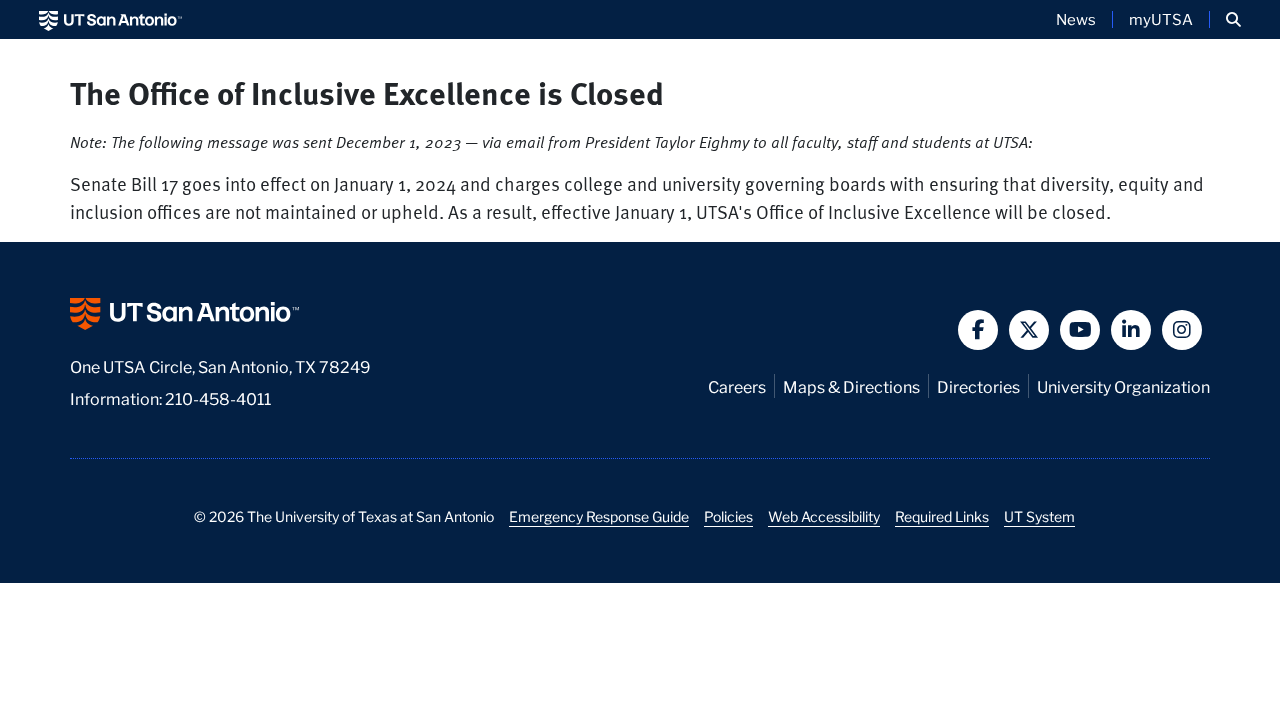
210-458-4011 (218, 397)
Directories (978, 385)
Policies (728, 516)
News (1076, 19)
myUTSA (1161, 19)
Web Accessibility (824, 516)
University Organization (1123, 385)
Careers (737, 385)
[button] (1233, 19)
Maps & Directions (851, 385)
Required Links (942, 516)
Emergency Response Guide (599, 516)
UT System (1039, 516)
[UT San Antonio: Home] (110, 19)
